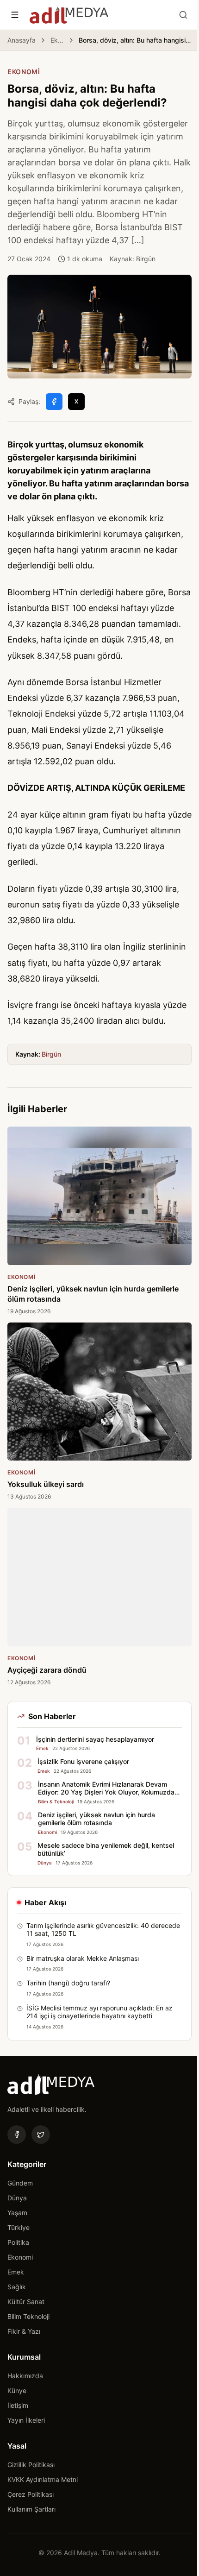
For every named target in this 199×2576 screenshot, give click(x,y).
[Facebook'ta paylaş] (54, 402)
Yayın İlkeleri (26, 2420)
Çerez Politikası (31, 2494)
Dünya (17, 2198)
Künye (17, 2390)
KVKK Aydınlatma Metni (43, 2479)
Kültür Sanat (26, 2302)
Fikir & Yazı (24, 2331)
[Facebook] (17, 2135)
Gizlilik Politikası (31, 2465)
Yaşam (17, 2213)
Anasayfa (22, 40)
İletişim (18, 2405)
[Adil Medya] (69, 15)
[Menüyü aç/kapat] (15, 15)
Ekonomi (57, 40)
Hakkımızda (25, 2376)
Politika (18, 2242)
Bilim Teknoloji (28, 2316)
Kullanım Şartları (31, 2509)
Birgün (51, 1054)
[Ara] (183, 15)
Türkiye (19, 2227)
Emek (16, 2272)
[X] (41, 2135)
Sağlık (17, 2287)
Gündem (20, 2183)
